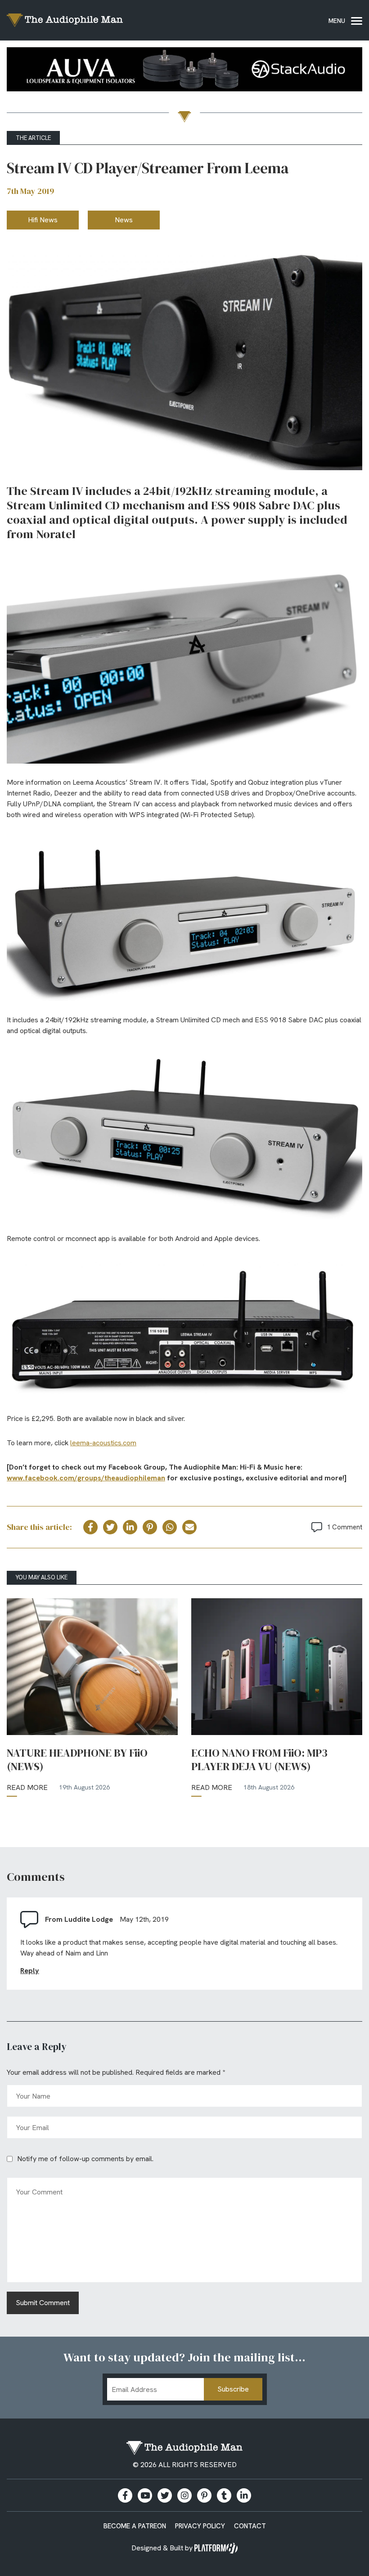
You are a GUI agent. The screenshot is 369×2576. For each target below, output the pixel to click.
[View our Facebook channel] (145, 2495)
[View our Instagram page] (184, 2495)
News (124, 220)
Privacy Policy (200, 2526)
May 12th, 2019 (144, 1919)
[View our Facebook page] (125, 2495)
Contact (250, 2526)
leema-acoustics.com (103, 1443)
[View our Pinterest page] (204, 2495)
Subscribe (233, 2389)
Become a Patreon (135, 2526)
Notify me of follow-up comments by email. (85, 2159)
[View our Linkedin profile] (244, 2495)
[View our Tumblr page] (224, 2495)
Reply (30, 1971)
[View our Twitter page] (165, 2495)
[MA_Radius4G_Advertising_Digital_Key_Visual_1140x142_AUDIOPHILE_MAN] (184, 71)
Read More (27, 1787)
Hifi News (43, 220)
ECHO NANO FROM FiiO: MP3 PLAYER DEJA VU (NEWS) (259, 1760)
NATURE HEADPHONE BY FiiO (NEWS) (77, 1760)
